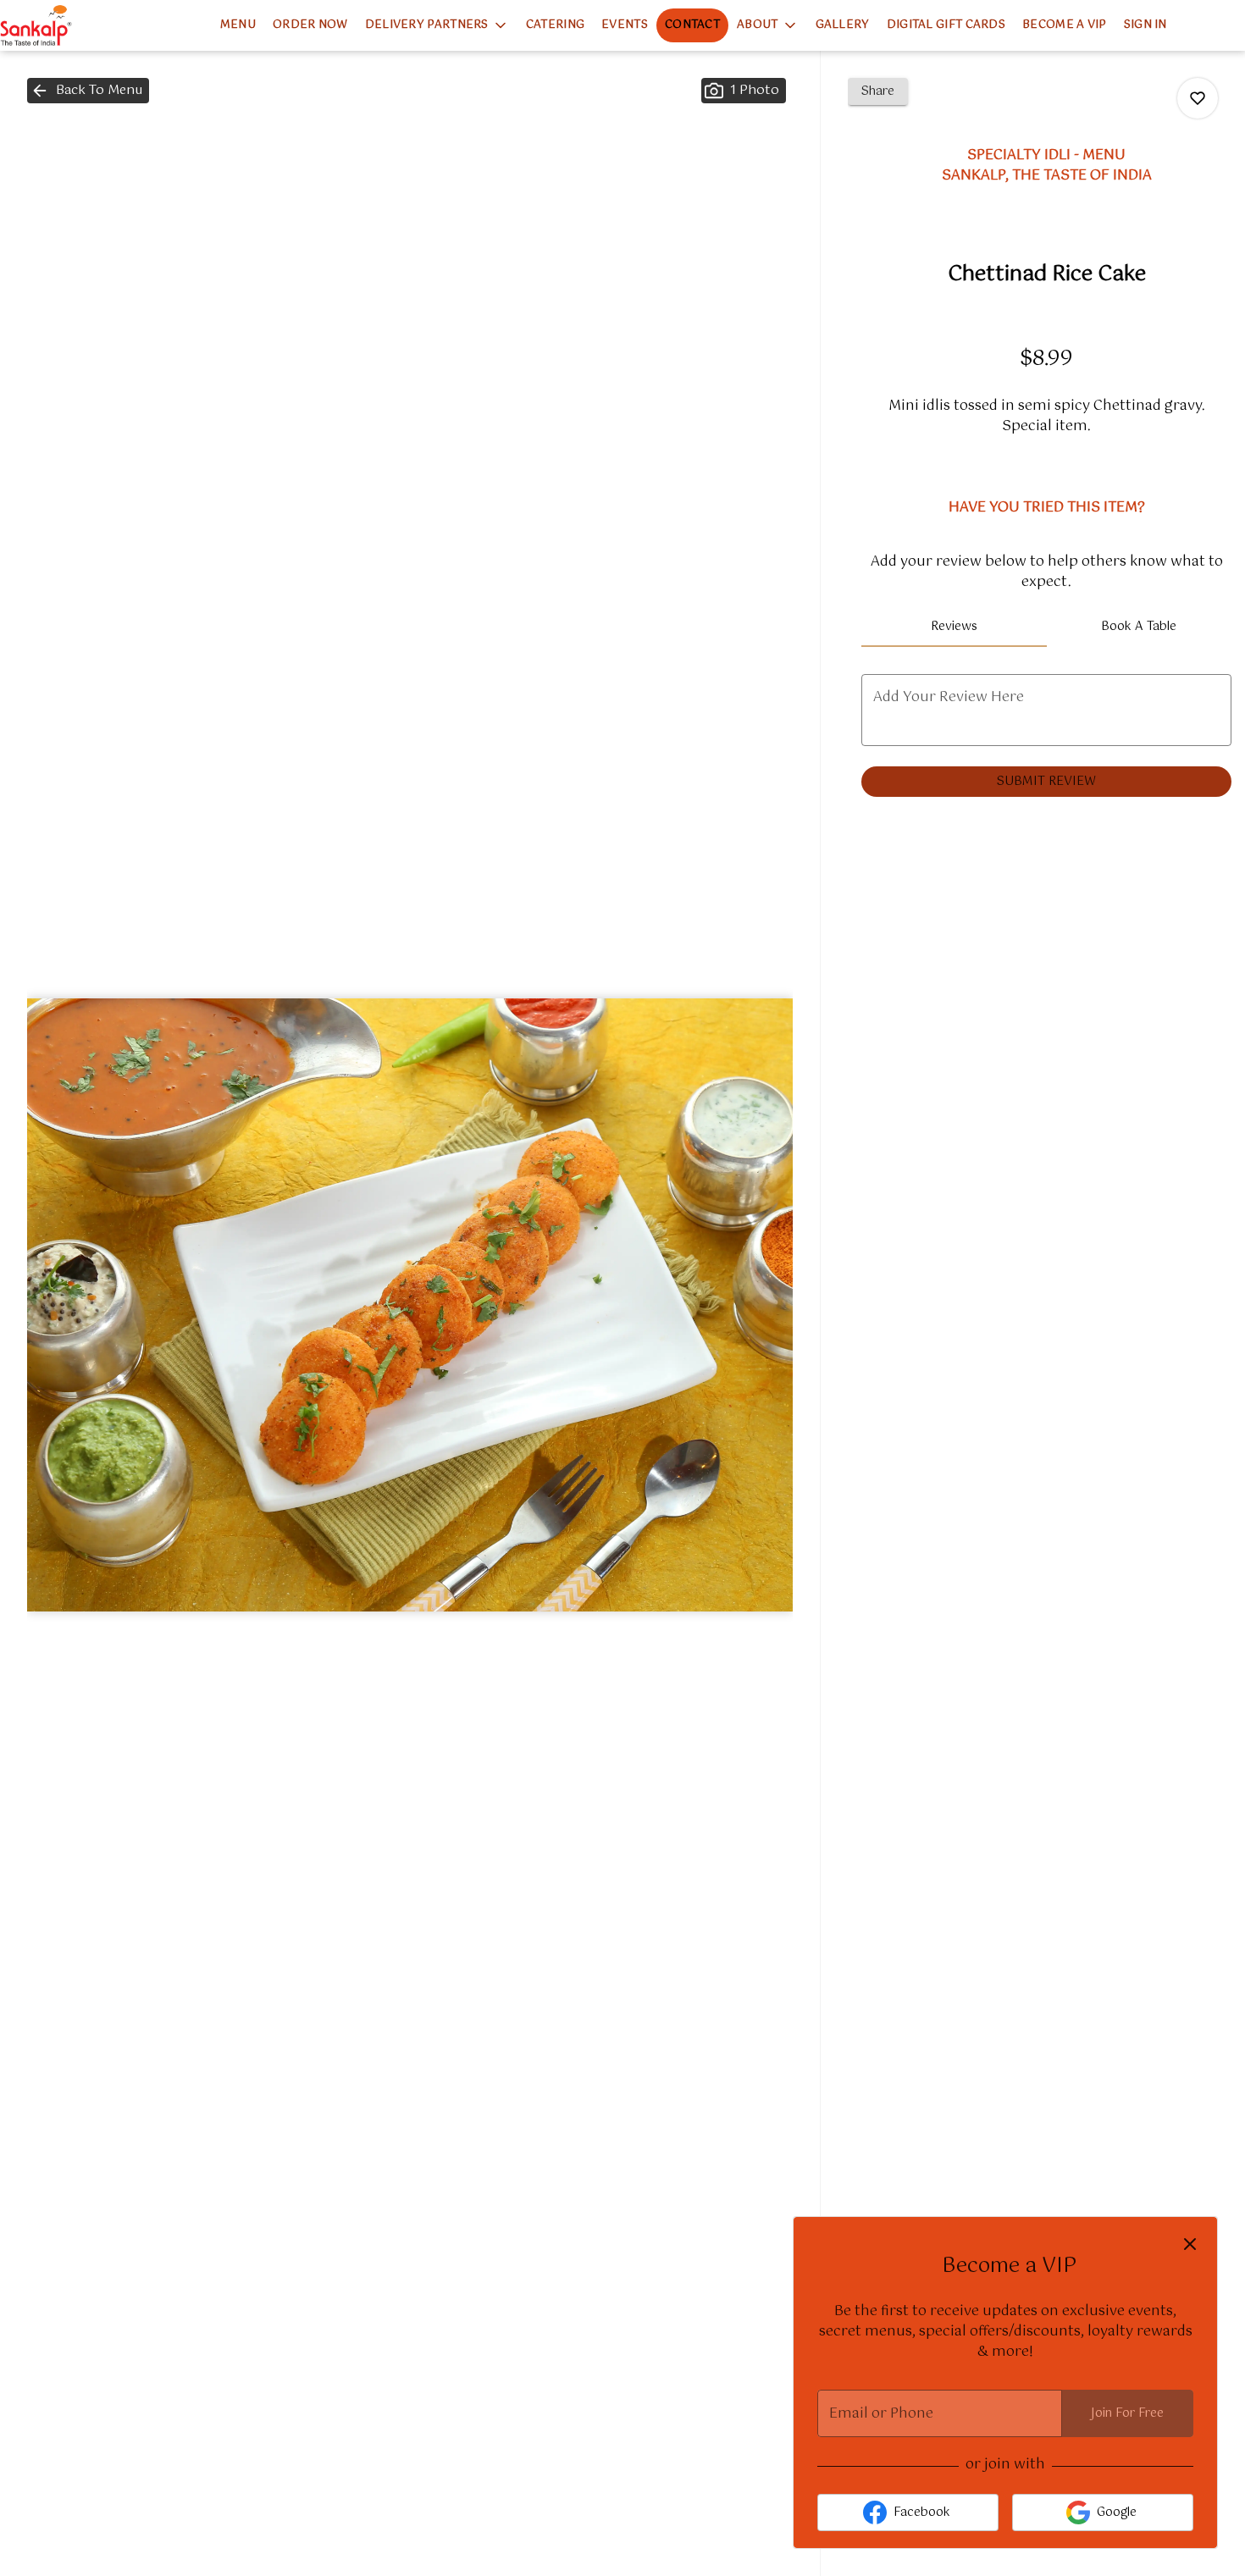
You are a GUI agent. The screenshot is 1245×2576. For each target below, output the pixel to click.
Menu (238, 25)
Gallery (843, 25)
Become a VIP (1065, 25)
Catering (555, 25)
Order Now (310, 25)
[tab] (954, 627)
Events (625, 25)
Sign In (1145, 25)
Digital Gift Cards (946, 25)
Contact (692, 25)
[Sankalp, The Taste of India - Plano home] (76, 25)
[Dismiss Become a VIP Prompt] (1190, 2244)
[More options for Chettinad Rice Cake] (1198, 98)
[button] (437, 25)
